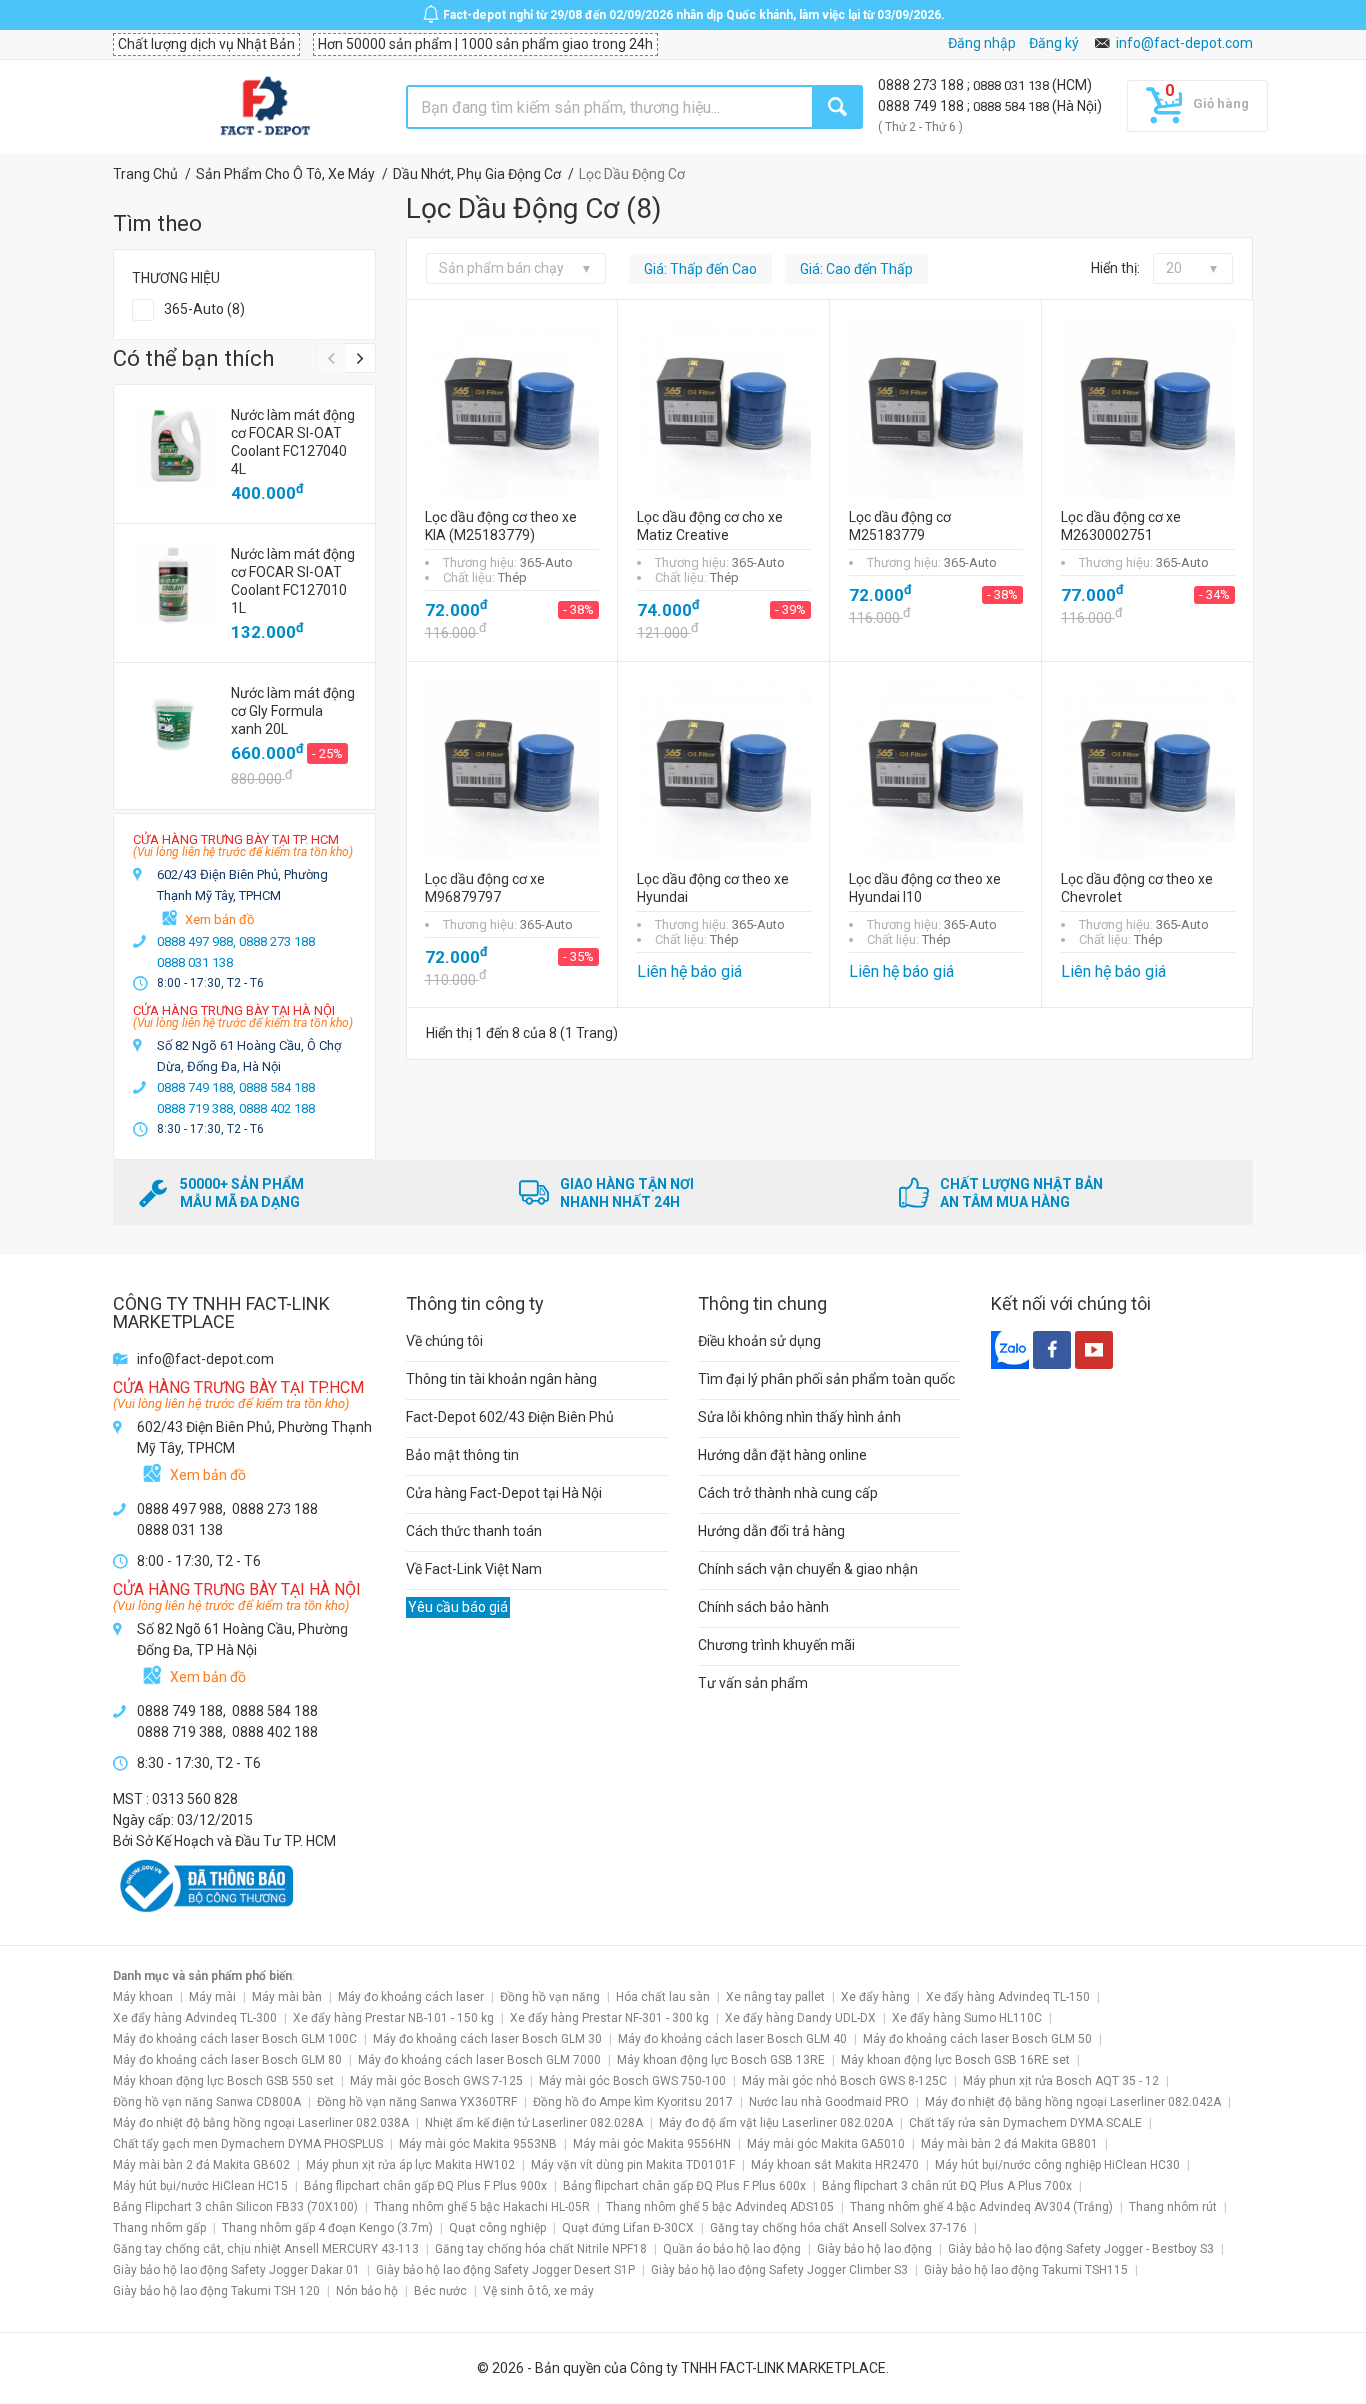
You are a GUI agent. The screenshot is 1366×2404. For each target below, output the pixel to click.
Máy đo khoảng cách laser (411, 1997)
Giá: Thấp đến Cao (700, 269)
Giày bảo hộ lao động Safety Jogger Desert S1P (505, 2270)
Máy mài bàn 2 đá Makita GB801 (1009, 2144)
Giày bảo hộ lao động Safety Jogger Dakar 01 (236, 2270)
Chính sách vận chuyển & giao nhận (808, 1569)
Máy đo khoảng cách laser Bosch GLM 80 (227, 2060)
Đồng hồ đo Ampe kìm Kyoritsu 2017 (633, 2102)
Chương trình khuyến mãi (776, 1645)
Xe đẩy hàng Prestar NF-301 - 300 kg (609, 2018)
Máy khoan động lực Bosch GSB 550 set (223, 2081)
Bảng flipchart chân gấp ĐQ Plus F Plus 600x (684, 2186)
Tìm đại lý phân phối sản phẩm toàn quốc (826, 1379)
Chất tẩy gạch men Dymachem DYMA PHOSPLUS (248, 2144)
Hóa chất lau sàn (663, 1997)
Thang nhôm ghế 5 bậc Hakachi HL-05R (482, 2207)
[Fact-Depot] (264, 107)
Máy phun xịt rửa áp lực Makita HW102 (410, 2165)
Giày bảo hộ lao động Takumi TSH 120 (216, 2291)
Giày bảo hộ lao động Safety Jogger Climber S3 (779, 2270)
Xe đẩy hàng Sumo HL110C (967, 2018)
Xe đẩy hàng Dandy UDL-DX (800, 2018)
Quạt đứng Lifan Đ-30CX (628, 2228)
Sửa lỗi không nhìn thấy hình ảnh (799, 1417)
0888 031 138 (1012, 85)
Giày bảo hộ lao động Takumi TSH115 (1026, 2270)
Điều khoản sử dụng (759, 1341)
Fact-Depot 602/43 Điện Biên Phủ (510, 1417)
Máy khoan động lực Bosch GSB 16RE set (955, 2060)
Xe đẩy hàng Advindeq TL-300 (195, 2018)
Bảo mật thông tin (462, 1455)
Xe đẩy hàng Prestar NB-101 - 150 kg (393, 2018)
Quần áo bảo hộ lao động (732, 2249)
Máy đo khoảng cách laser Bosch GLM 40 (732, 2039)
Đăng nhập (982, 43)
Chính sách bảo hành (763, 1607)
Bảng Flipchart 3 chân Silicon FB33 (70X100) (235, 2207)
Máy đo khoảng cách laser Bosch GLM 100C (235, 2039)
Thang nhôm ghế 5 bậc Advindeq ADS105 (720, 2207)
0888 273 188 (922, 85)
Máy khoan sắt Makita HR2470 (835, 2165)
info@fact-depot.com (1184, 43)
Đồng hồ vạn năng (550, 1997)
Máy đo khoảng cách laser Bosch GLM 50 (977, 2039)
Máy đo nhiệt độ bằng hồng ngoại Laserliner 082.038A (261, 2123)
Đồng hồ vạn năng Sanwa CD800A (207, 2102)
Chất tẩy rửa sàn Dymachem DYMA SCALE (1025, 2123)
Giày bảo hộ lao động (874, 2249)
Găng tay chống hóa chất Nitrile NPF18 (541, 2249)
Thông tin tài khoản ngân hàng (501, 1379)
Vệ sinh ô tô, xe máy (538, 2291)
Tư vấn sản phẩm (753, 1683)
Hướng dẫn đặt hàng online (782, 1455)
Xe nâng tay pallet (775, 1997)
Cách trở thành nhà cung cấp (788, 1493)
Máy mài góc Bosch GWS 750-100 (632, 2081)
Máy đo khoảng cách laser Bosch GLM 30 (487, 2039)
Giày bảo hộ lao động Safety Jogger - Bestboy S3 (1081, 2249)
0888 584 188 (1012, 106)
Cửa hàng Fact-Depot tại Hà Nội (504, 1493)
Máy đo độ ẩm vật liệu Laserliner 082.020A (776, 2123)
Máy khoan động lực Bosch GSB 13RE (721, 2060)
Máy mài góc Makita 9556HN (652, 2144)
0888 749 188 (922, 106)
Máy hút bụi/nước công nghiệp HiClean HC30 (1057, 2165)
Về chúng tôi (444, 1341)
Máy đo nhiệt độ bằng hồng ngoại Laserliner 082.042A (1073, 2102)
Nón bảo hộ (367, 2291)
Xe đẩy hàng (875, 1997)
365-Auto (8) (204, 309)
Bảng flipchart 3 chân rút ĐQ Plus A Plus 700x (947, 2186)
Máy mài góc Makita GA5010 (826, 2144)
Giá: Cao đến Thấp (856, 269)
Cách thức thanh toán (474, 1531)
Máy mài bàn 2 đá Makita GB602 (201, 2165)
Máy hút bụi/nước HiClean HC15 (200, 2186)
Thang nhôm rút (1173, 2207)
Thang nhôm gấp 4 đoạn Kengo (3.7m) (327, 2228)
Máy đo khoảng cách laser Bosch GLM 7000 (479, 2060)
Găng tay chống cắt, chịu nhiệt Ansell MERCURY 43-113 (266, 2249)
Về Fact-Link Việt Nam (474, 1569)
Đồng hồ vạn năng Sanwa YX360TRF (417, 2102)
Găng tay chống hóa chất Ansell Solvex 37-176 (838, 2228)
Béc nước (440, 2291)
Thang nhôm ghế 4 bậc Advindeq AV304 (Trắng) (981, 2207)
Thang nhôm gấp (159, 2228)
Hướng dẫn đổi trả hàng (771, 1531)
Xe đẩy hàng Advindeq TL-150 (1008, 1997)
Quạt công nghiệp (497, 2228)
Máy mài (212, 1997)
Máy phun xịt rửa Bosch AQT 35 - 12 (1061, 2081)
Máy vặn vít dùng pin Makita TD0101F (633, 2165)
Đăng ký (1054, 43)
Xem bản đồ (219, 919)
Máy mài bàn (287, 1997)
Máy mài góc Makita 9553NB (478, 2144)
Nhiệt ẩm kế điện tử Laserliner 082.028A (534, 2123)
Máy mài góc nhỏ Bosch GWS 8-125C (844, 2081)
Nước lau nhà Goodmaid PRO (829, 2102)
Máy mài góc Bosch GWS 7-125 (436, 2081)
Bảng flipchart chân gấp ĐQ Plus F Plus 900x (425, 2186)
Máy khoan (143, 1997)
